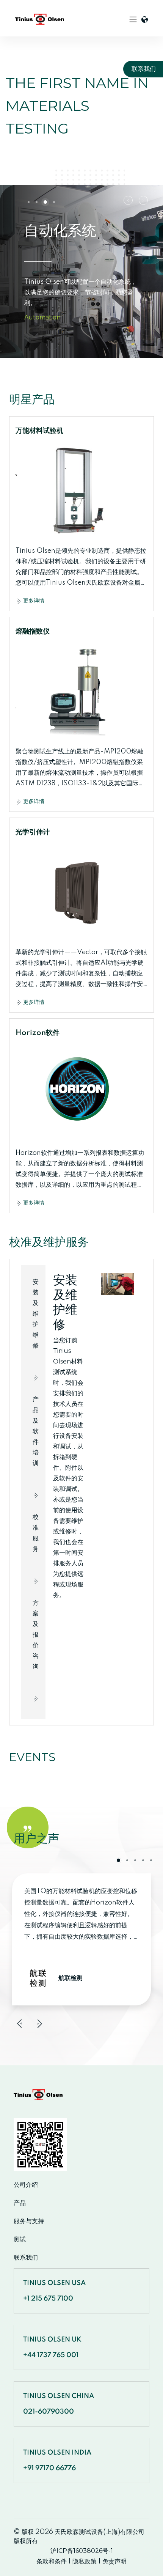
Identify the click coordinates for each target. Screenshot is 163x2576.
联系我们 (26, 2258)
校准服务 (35, 1544)
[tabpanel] (81, 271)
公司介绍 (26, 2185)
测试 (20, 2239)
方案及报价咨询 (35, 1645)
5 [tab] (151, 1860)
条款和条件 (52, 2561)
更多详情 (33, 601)
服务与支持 (29, 2221)
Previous (128, 200)
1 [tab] (29, 202)
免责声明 (114, 2561)
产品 (20, 2203)
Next (143, 200)
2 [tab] (37, 202)
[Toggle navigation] (133, 19)
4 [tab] (54, 202)
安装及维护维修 (35, 1324)
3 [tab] (45, 202)
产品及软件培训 (35, 1442)
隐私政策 (85, 2561)
